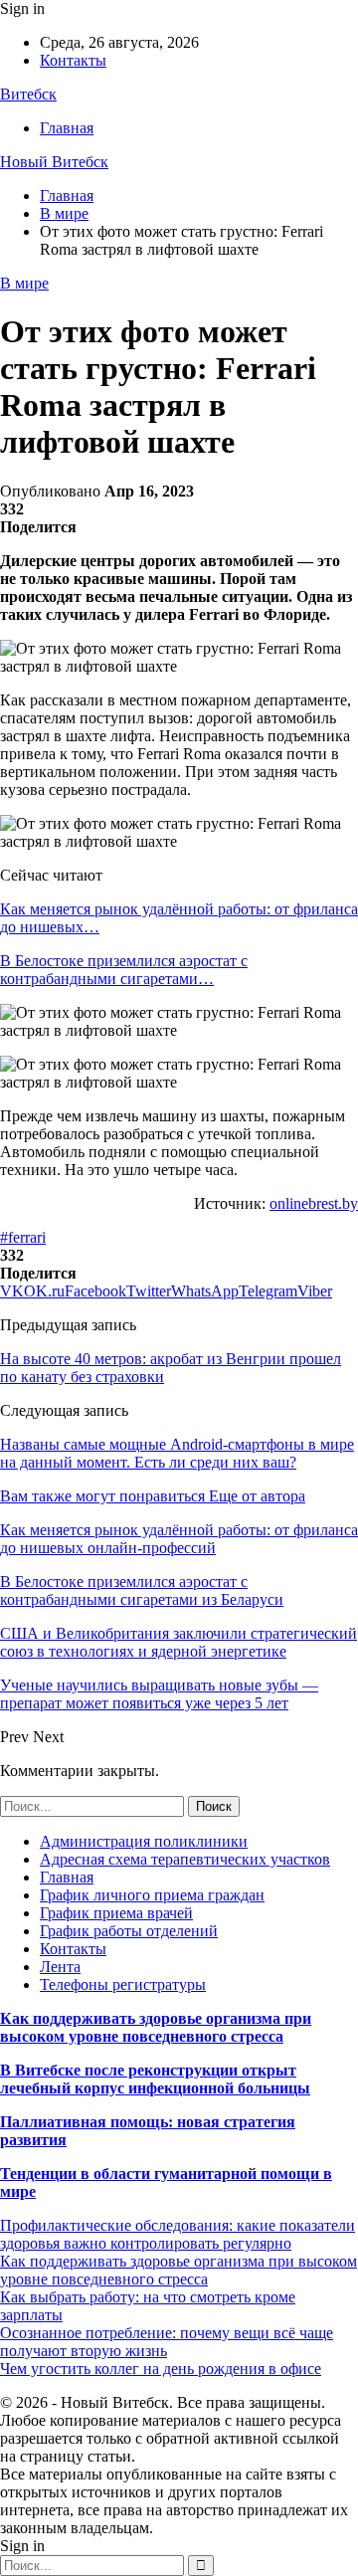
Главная (67, 128)
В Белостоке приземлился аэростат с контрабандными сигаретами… (124, 970)
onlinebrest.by (314, 1203)
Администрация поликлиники (144, 1841)
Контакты (73, 60)
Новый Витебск (54, 162)
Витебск (28, 94)
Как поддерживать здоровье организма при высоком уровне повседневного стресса (156, 2027)
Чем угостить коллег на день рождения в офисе (161, 2369)
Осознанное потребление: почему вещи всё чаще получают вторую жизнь (167, 2342)
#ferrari (23, 1237)
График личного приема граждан (152, 1895)
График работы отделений (129, 1931)
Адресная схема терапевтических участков (185, 1859)
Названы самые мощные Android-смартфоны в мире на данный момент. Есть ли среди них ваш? (177, 1453)
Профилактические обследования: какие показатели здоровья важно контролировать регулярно (178, 2234)
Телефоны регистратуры (123, 1984)
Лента (60, 1967)
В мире (24, 283)
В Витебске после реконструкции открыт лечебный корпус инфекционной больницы (155, 2079)
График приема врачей (116, 1913)
